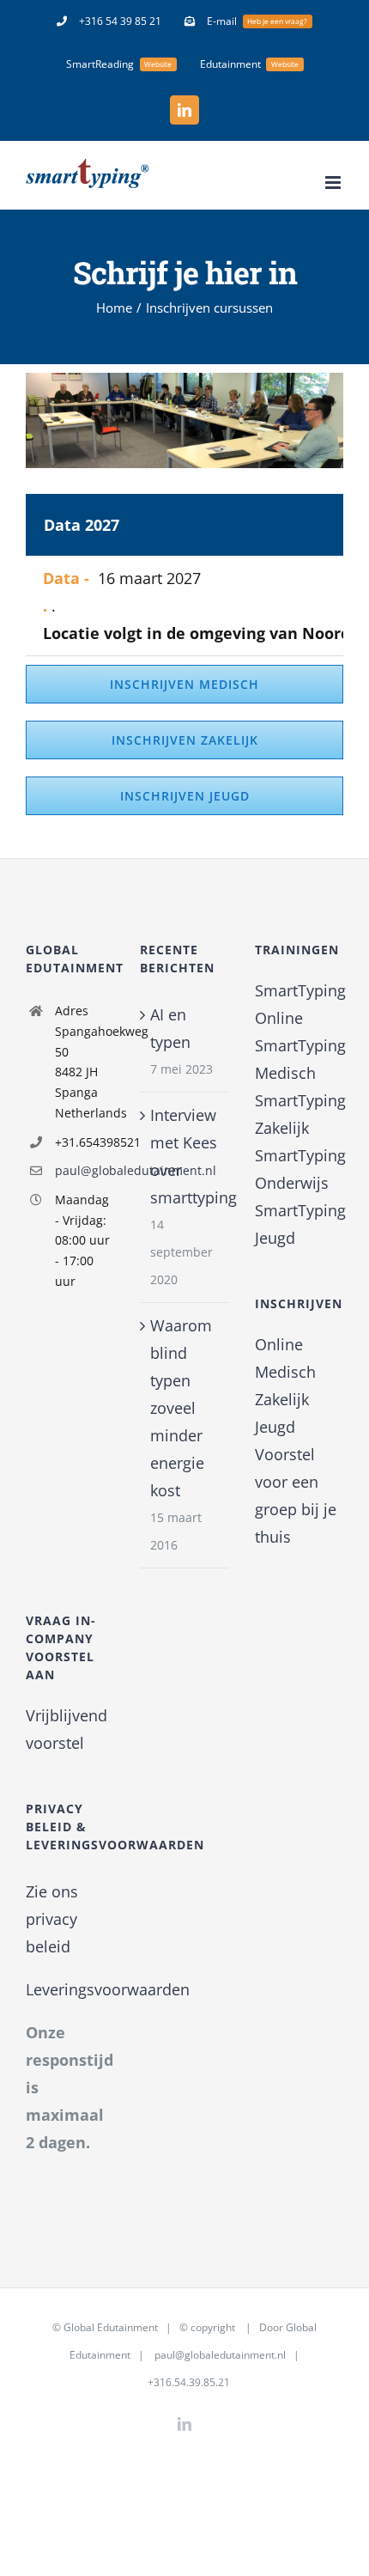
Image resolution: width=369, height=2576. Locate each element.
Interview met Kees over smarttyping (185, 1156)
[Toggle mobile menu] (334, 183)
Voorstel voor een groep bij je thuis (296, 1495)
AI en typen (170, 1028)
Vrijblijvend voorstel (67, 1729)
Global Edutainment (111, 2327)
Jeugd (275, 1427)
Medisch (285, 1372)
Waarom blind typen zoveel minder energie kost (181, 1408)
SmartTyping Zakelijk (299, 1114)
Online (279, 1344)
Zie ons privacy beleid (52, 1919)
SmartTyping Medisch (299, 1059)
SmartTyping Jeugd (299, 1224)
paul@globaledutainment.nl (85, 1170)
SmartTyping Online (299, 1004)
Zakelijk (282, 1399)
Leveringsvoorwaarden (108, 1989)
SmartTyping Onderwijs (299, 1169)
